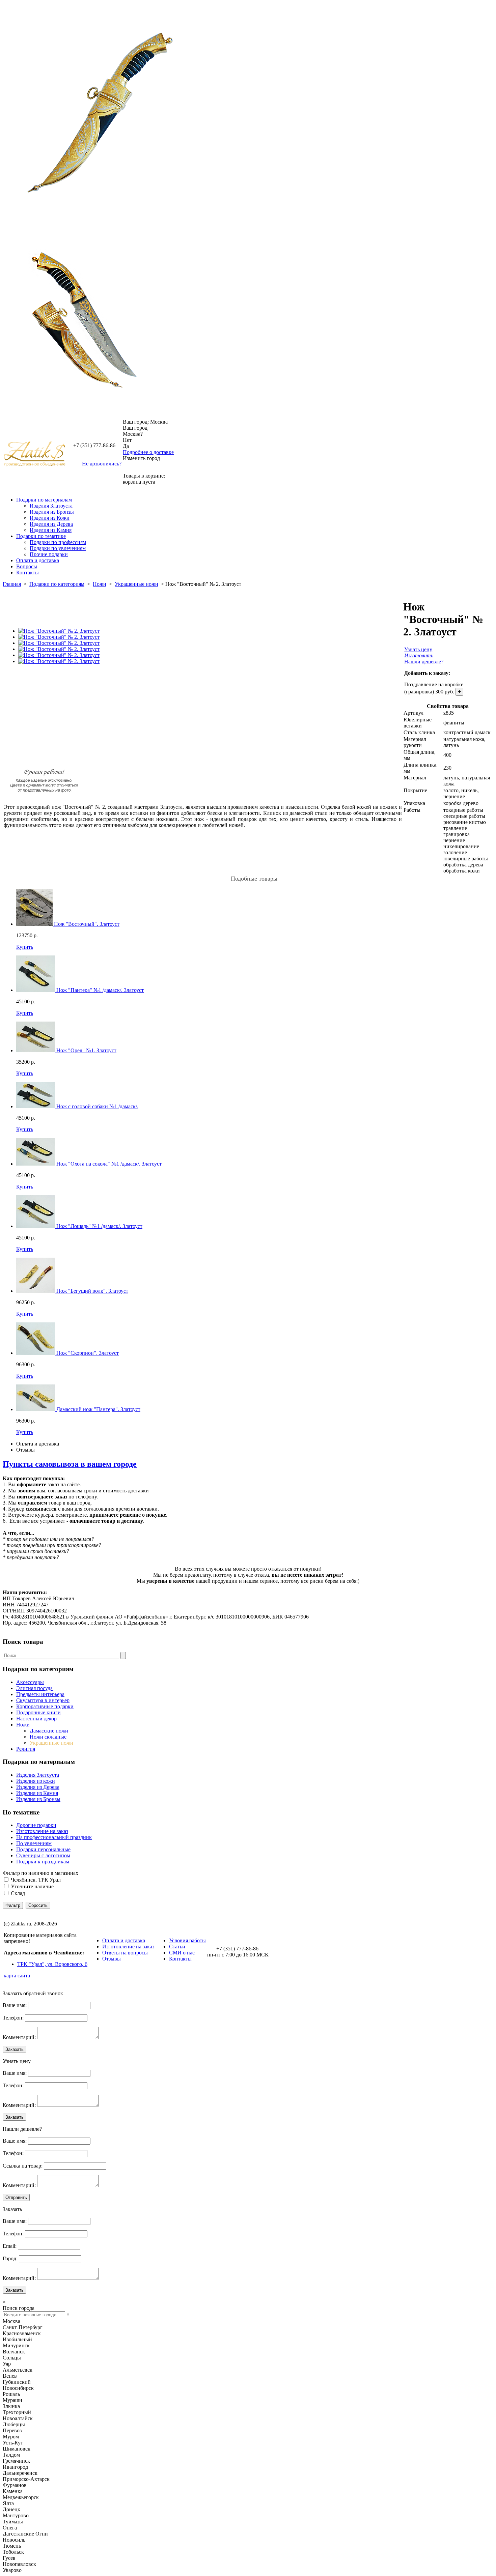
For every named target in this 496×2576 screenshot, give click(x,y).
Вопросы (27, 566)
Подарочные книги (38, 1712)
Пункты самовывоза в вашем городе (70, 1464)
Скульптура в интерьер (43, 1700)
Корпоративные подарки (45, 1706)
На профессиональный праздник (54, 1837)
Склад (18, 1893)
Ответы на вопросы (125, 1953)
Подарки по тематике (41, 536)
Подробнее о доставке (148, 452)
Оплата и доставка (38, 560)
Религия (26, 1749)
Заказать (15, 2049)
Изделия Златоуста (51, 506)
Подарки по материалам (44, 500)
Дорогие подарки (36, 1825)
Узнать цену (418, 649)
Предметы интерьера (40, 1694)
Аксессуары (30, 1682)
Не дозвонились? (102, 464)
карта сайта (17, 1976)
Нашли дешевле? (424, 662)
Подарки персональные (43, 1849)
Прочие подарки (49, 554)
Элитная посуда (34, 1688)
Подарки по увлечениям (58, 548)
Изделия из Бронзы (52, 512)
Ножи (100, 584)
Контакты (27, 573)
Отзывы (25, 1450)
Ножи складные (48, 1737)
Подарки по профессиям (58, 542)
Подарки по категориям (57, 584)
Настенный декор (36, 1719)
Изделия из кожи (36, 1781)
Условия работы (187, 1940)
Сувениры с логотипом (43, 1855)
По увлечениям (34, 1843)
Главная (12, 584)
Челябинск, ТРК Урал (36, 1880)
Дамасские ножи (49, 1731)
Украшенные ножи (136, 584)
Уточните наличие (32, 1886)
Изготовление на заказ (42, 1831)
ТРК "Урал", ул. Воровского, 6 (52, 1964)
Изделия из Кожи (50, 518)
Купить (25, 947)
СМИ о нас (182, 1953)
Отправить (16, 2197)
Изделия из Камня (51, 530)
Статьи (177, 1947)
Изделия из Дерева (51, 524)
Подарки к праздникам (43, 1862)
